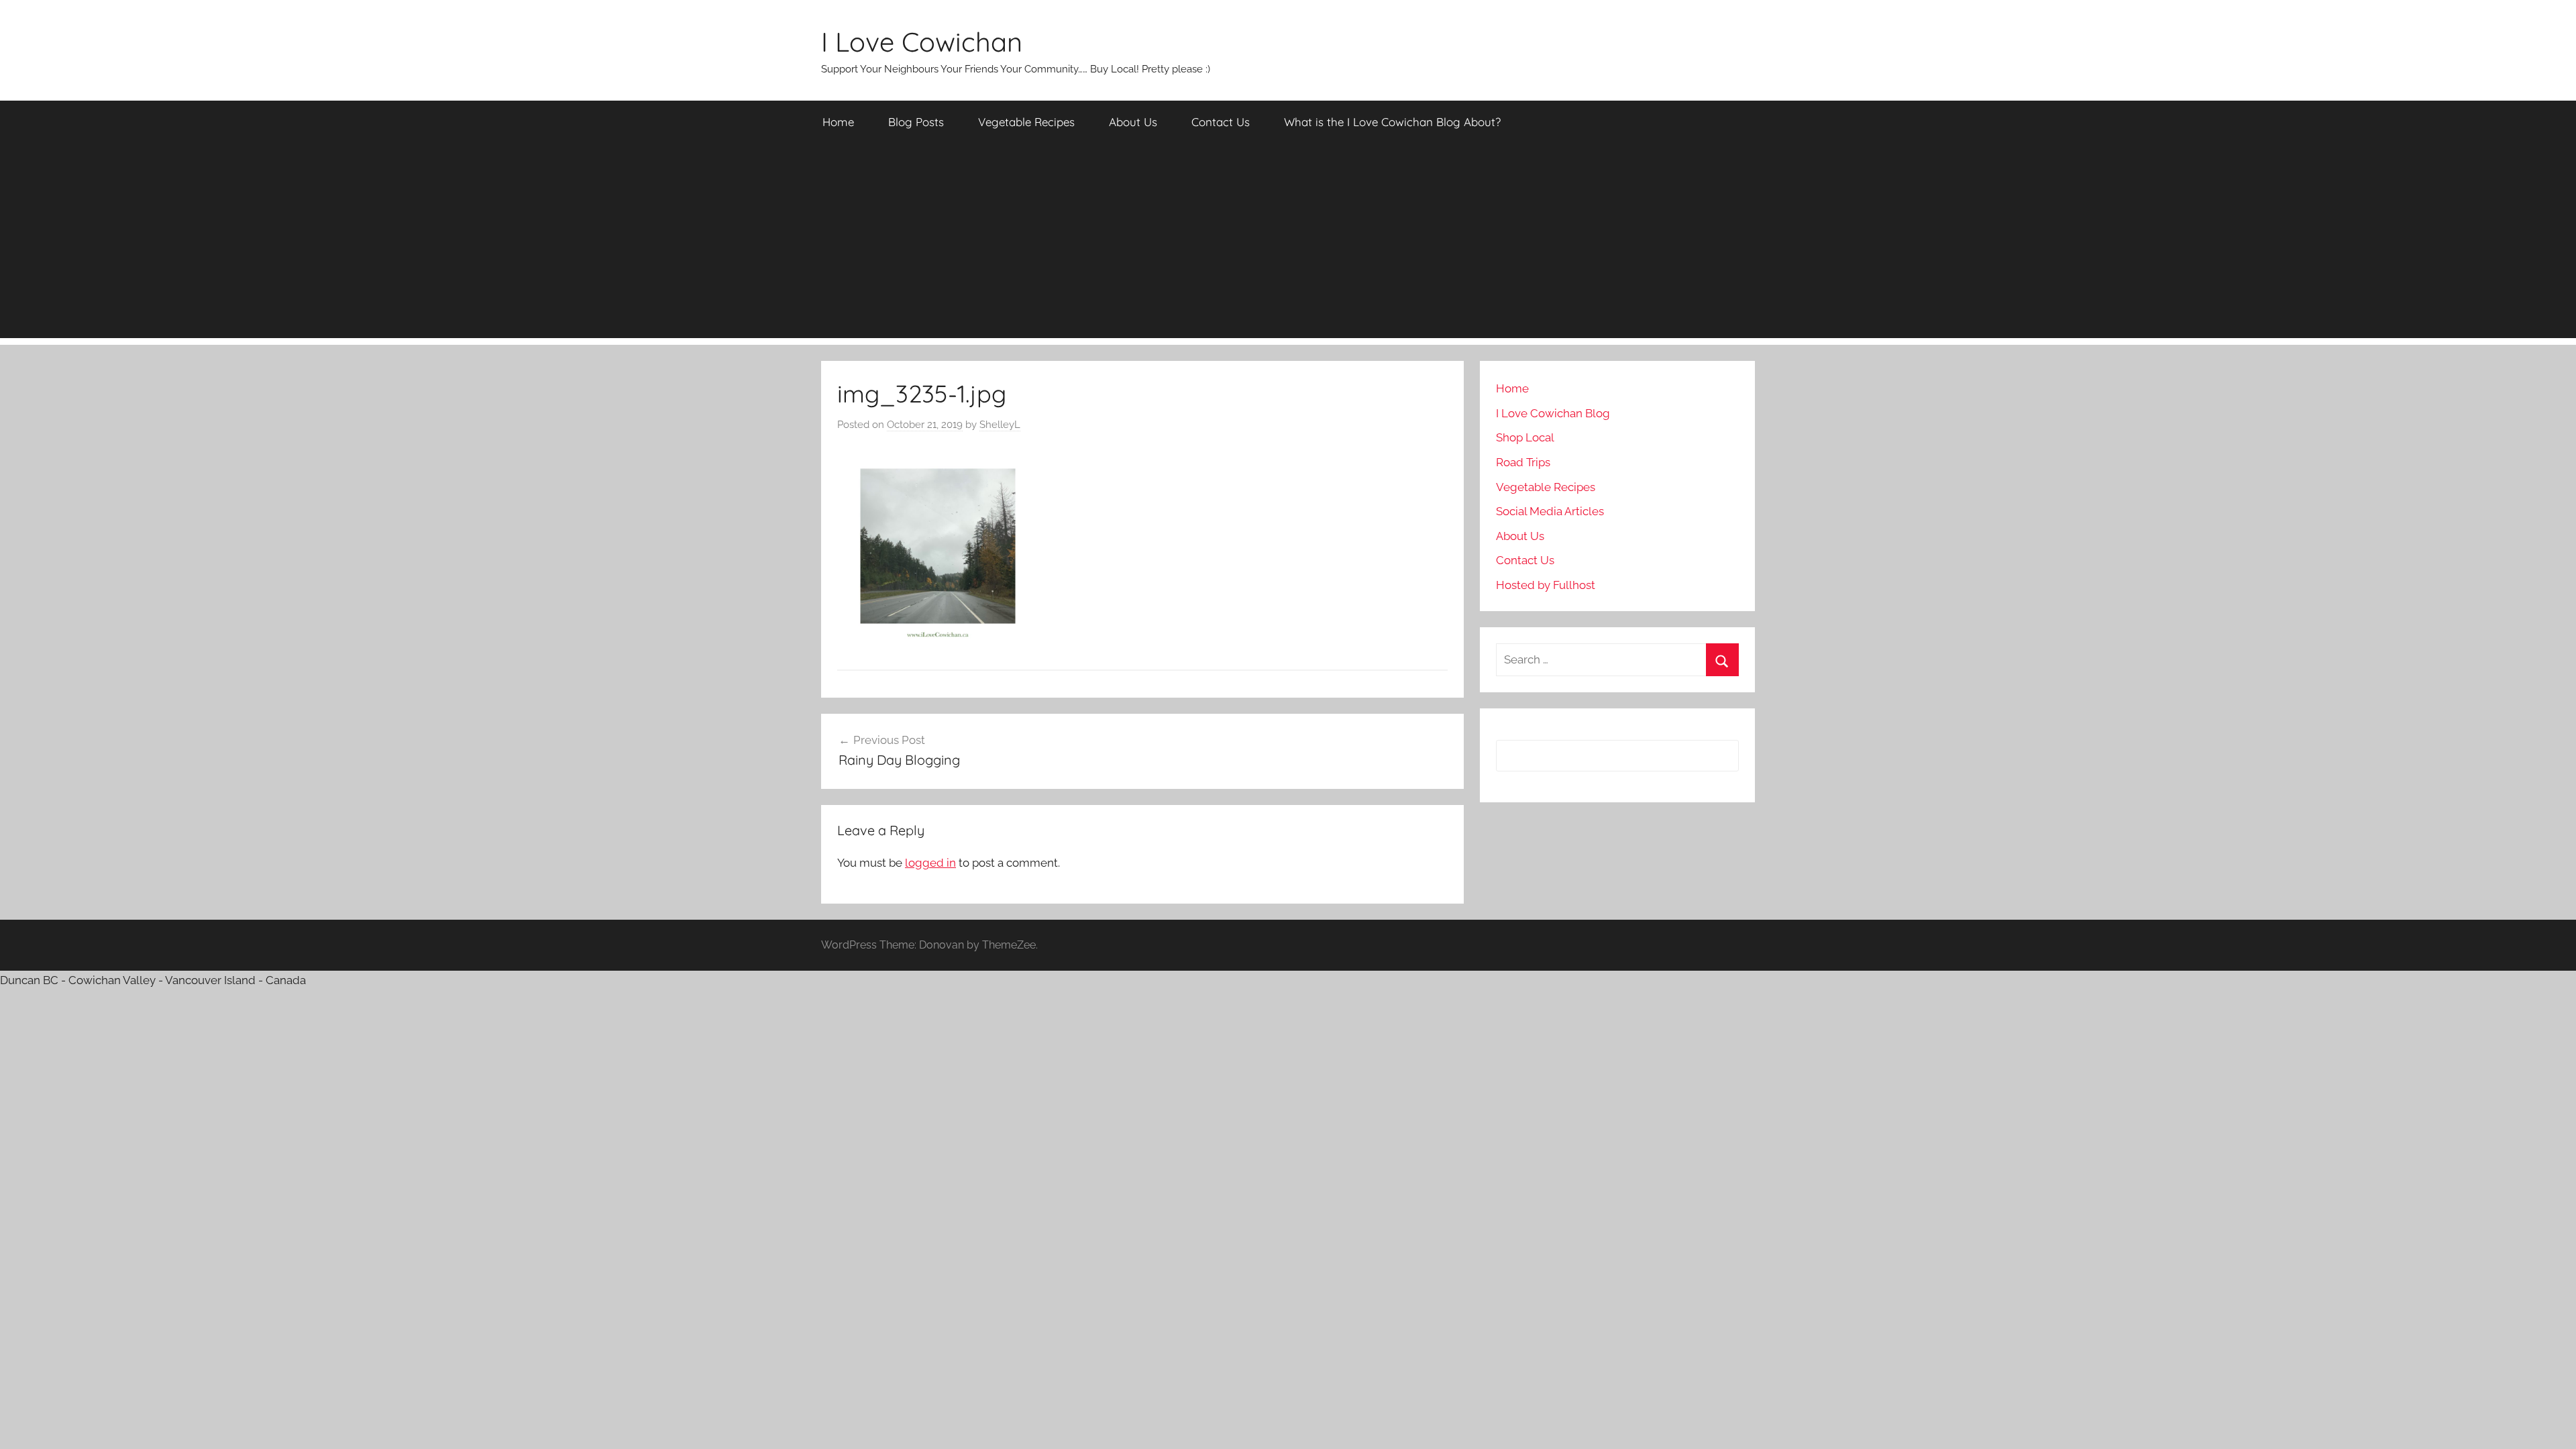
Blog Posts (916, 122)
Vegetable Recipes (1026, 122)
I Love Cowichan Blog (1553, 413)
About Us (1133, 122)
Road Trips (1523, 462)
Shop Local (1525, 437)
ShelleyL (1000, 425)
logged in (930, 863)
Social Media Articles (1550, 511)
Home (838, 122)
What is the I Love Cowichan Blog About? (1392, 122)
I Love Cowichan (922, 42)
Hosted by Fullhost (1546, 585)
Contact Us (1221, 122)
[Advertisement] (1288, 244)
